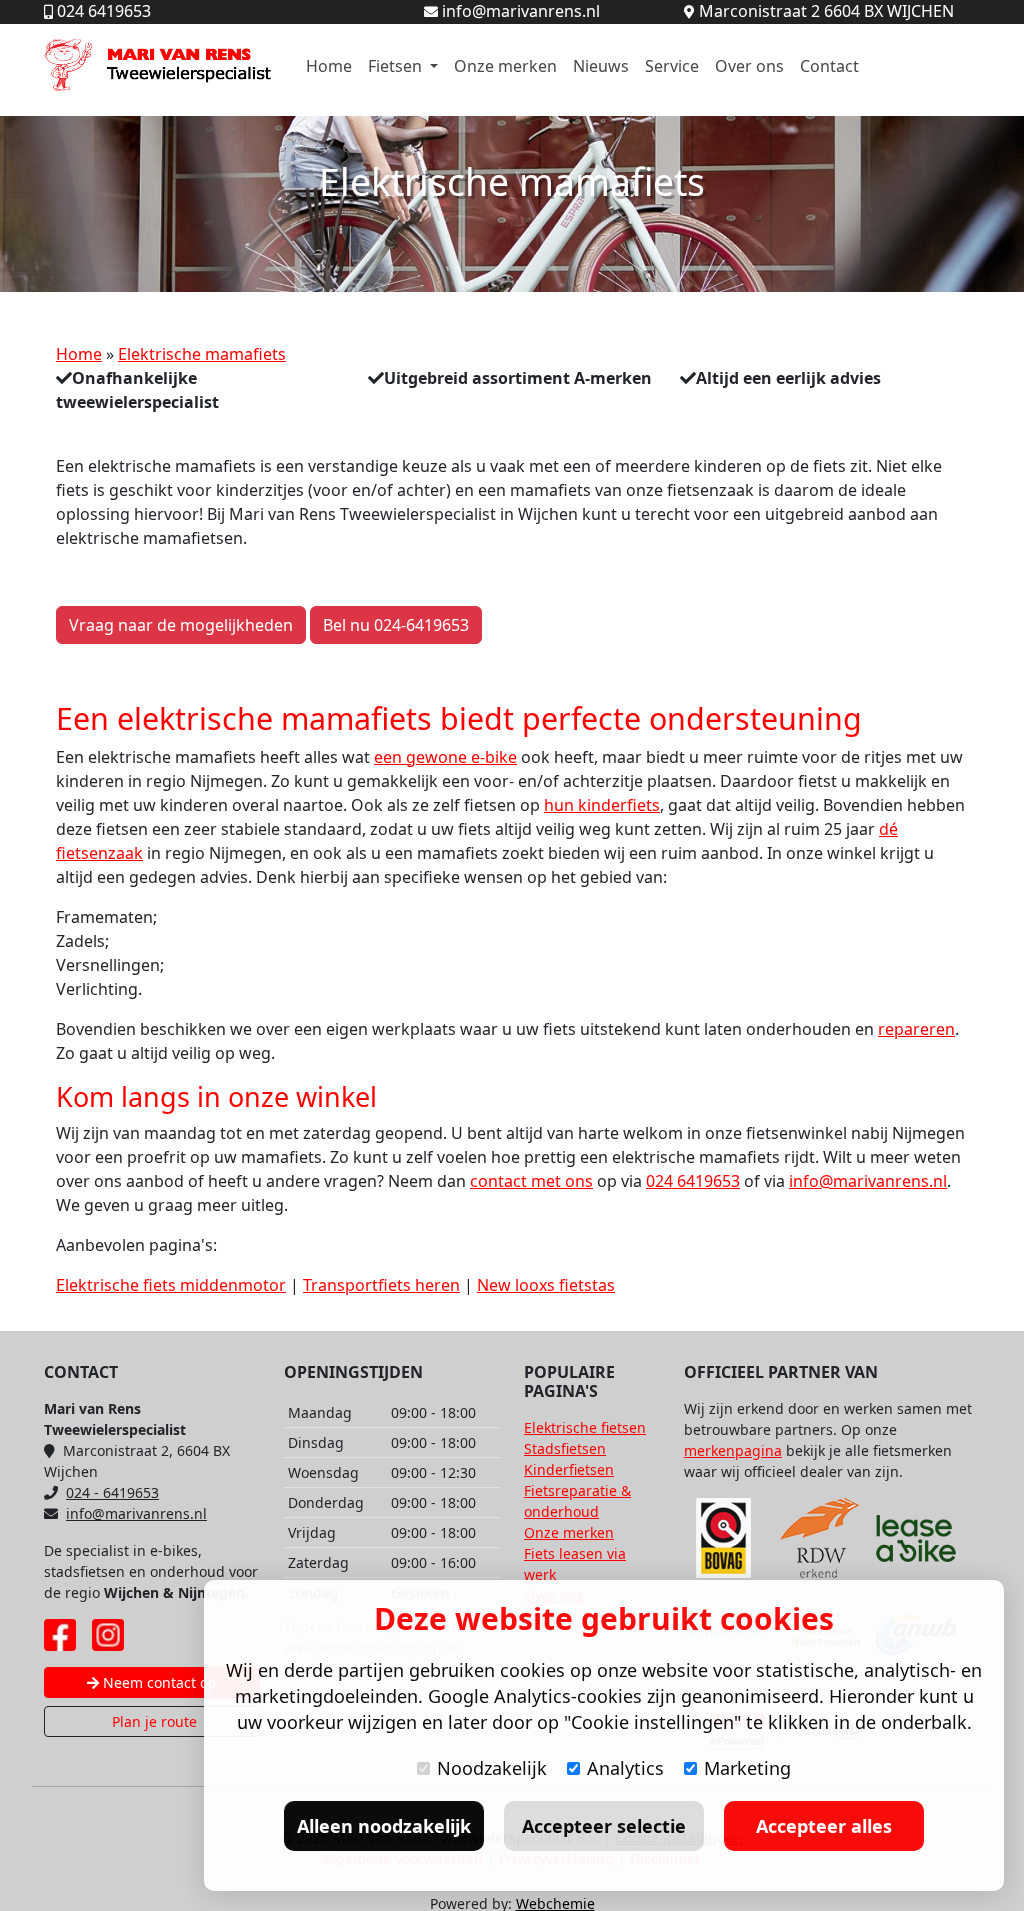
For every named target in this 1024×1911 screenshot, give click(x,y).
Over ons (749, 66)
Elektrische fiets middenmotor (171, 1285)
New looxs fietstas (546, 1285)
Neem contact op (158, 1682)
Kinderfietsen (569, 1469)
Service (672, 66)
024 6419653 (693, 1181)
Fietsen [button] (397, 66)
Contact (829, 66)
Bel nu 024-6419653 (396, 625)
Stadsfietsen (565, 1448)
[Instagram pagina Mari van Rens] (108, 1635)
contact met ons (531, 1181)
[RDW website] (820, 1538)
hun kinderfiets (602, 805)
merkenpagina (733, 1450)
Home (329, 66)
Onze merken (505, 66)
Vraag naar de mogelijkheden (181, 625)
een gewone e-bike (445, 757)
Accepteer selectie (604, 1826)
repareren (916, 1029)
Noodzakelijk (492, 1768)
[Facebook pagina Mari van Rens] (60, 1635)
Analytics (625, 1768)
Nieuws (601, 66)
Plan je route (152, 1721)
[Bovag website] (724, 1538)
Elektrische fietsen (585, 1427)
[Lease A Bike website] (916, 1538)
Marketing (747, 1768)
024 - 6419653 (112, 1492)
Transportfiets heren (381, 1285)
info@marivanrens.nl (868, 1181)
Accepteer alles (824, 1826)
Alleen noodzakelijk (384, 1826)
